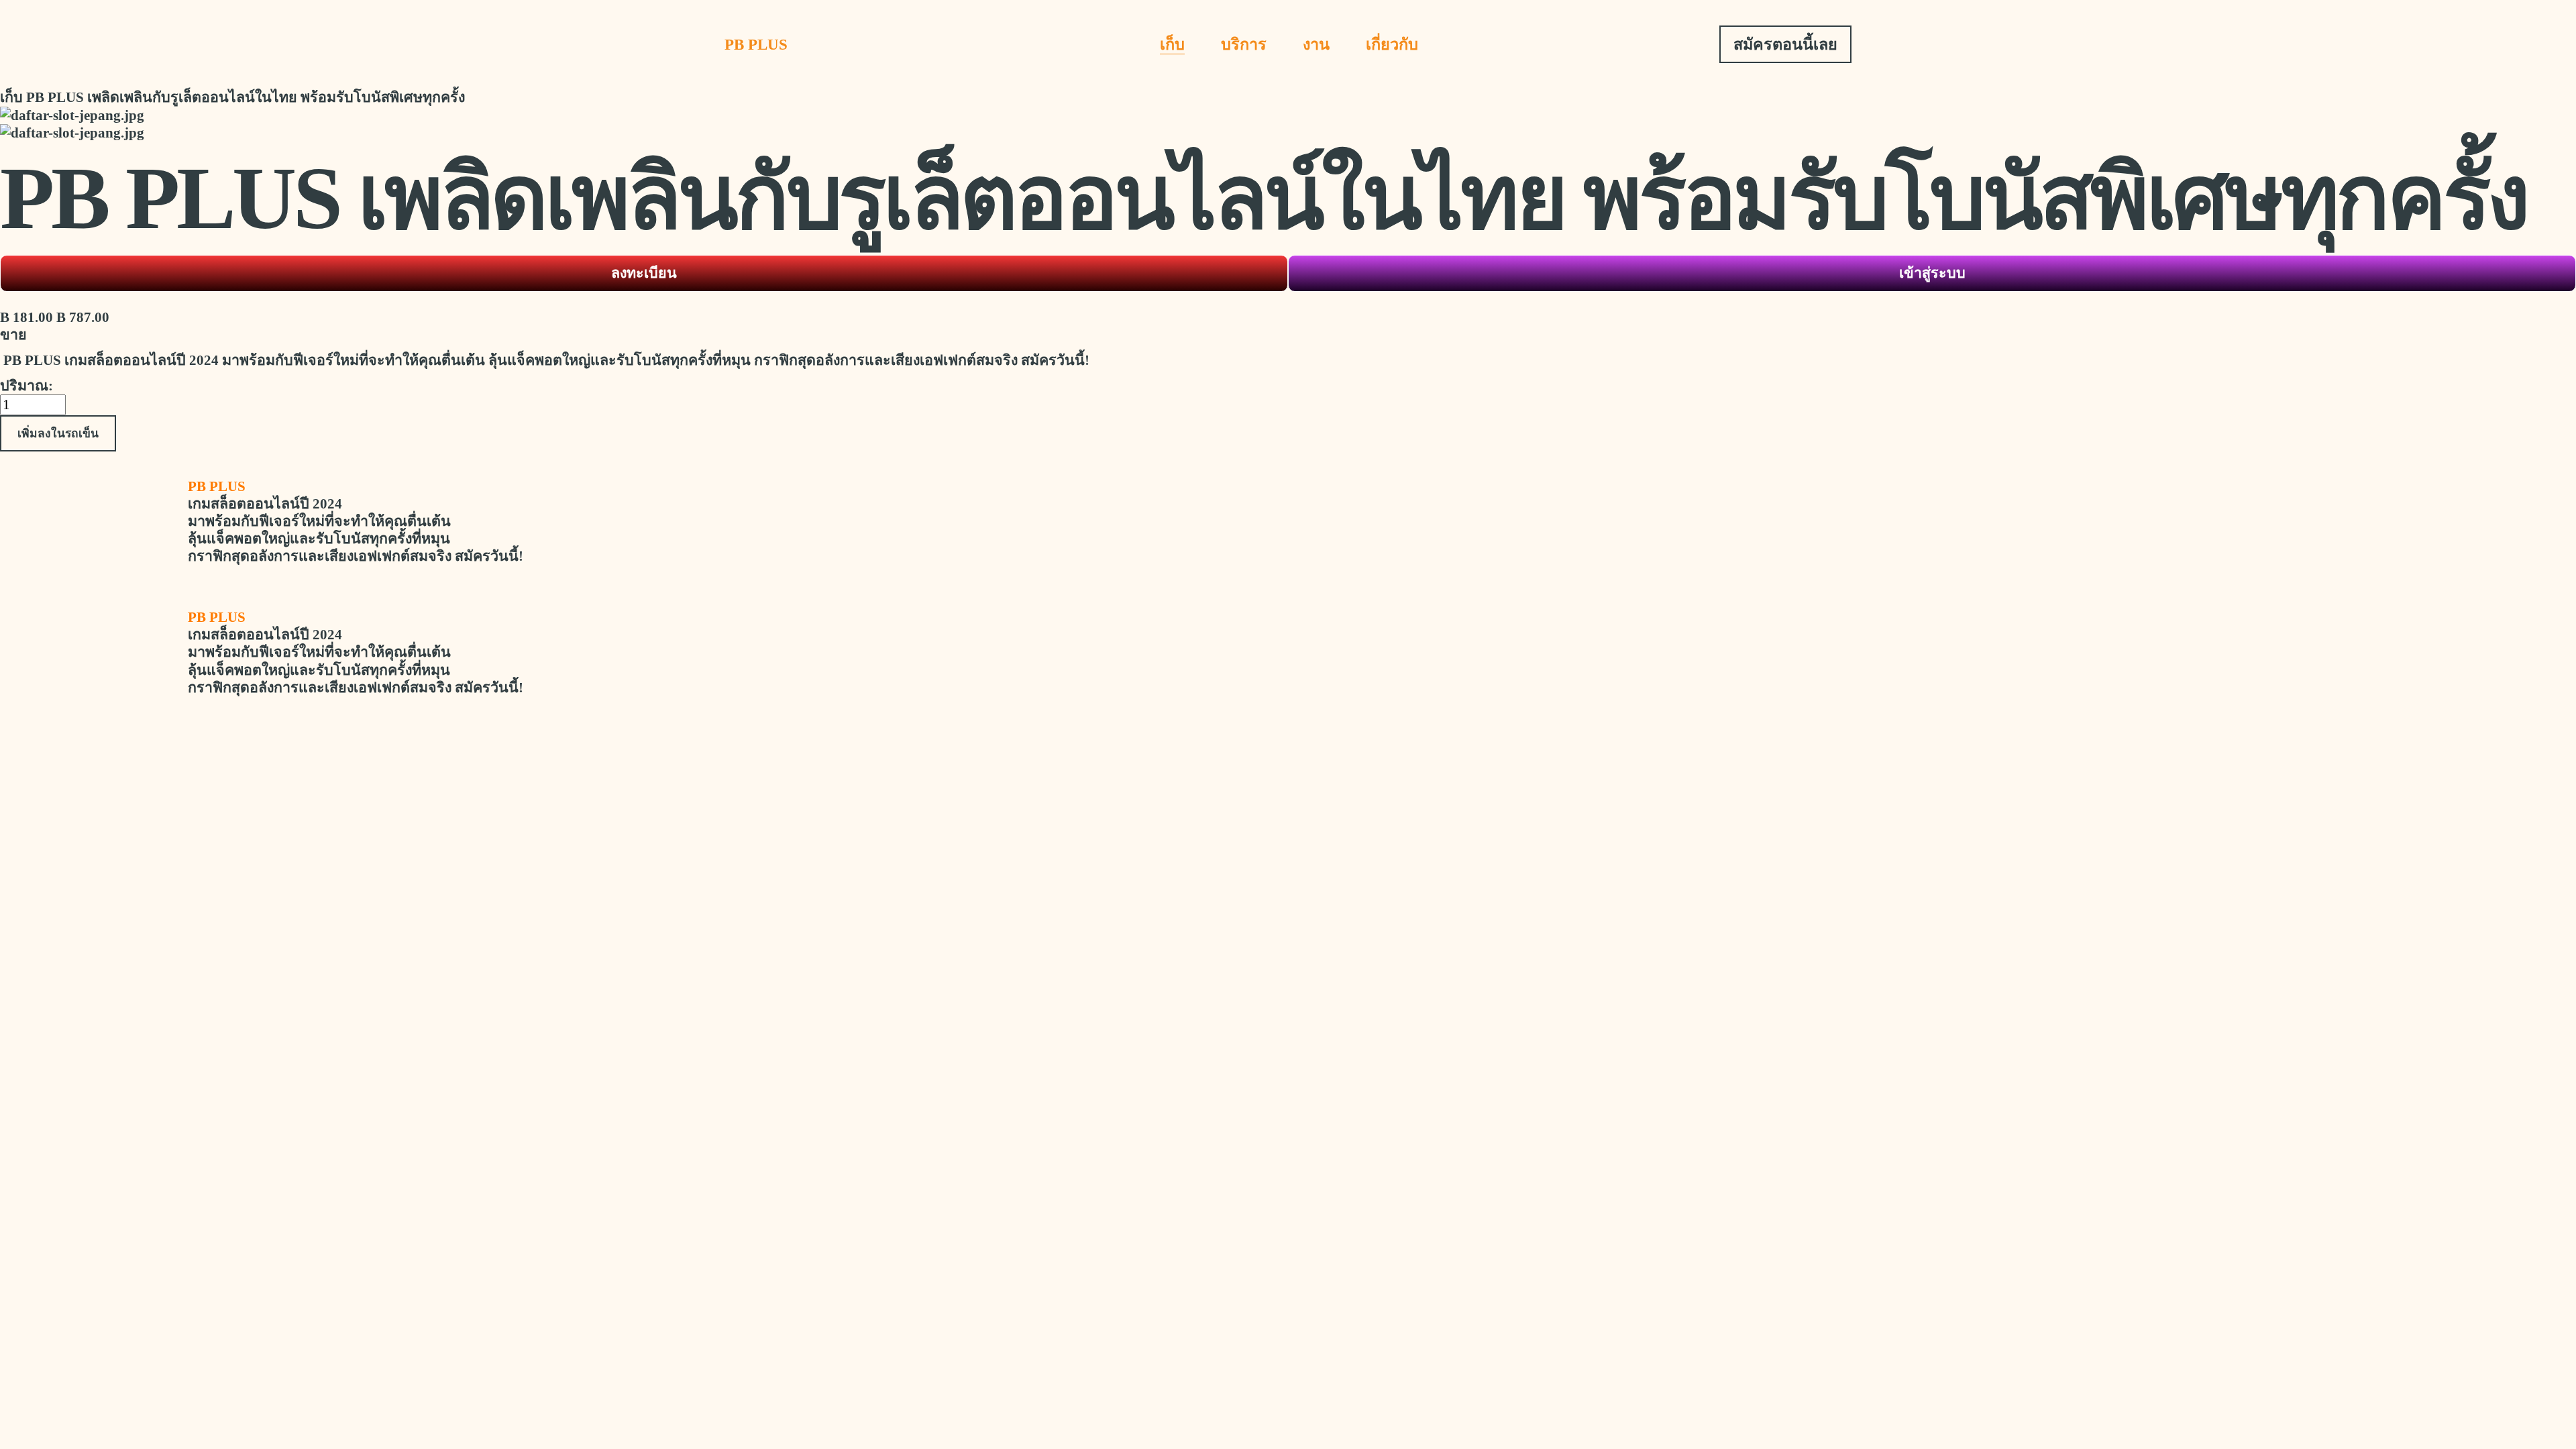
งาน (1316, 44)
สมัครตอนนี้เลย (1785, 44)
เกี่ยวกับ (1392, 44)
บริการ (1244, 44)
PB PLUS (756, 44)
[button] (58, 433)
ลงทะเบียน (644, 273)
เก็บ (1172, 44)
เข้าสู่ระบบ (1932, 273)
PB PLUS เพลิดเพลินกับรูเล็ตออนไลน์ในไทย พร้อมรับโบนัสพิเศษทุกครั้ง (246, 97)
